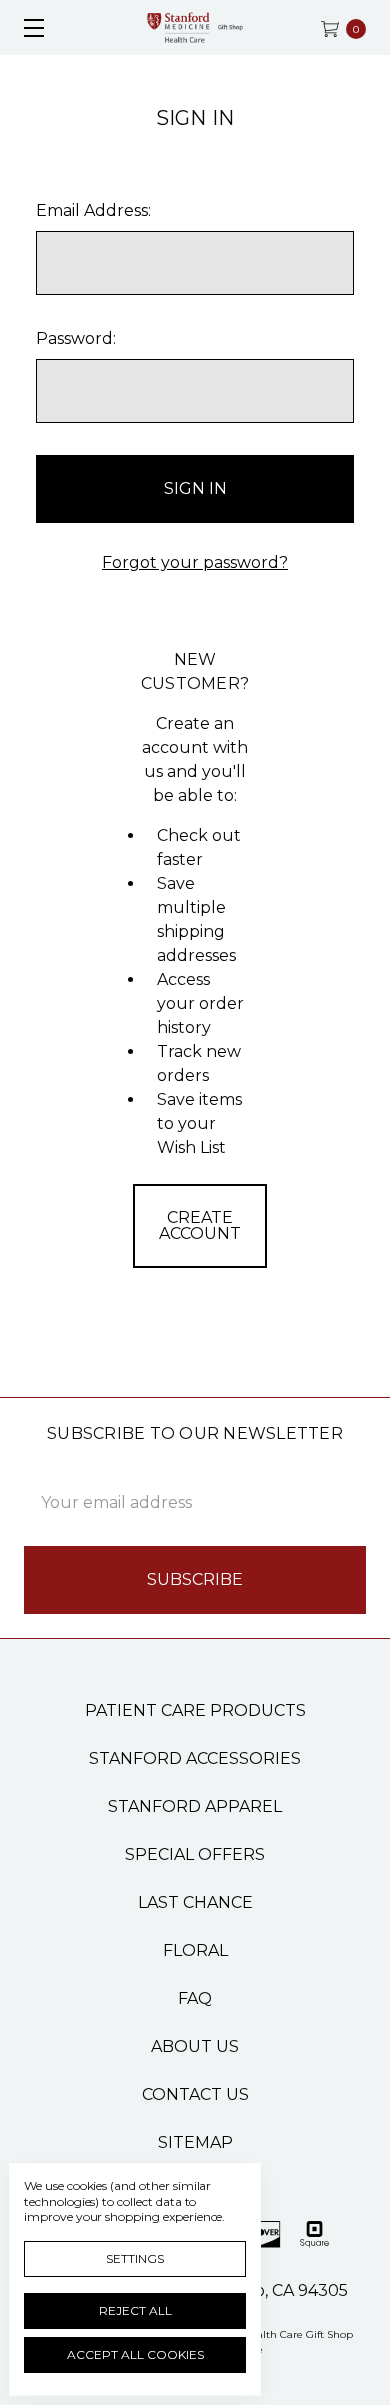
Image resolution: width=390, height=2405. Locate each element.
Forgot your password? (195, 562)
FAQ (195, 1998)
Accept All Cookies (135, 2354)
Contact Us (195, 2094)
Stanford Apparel (195, 1806)
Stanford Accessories (195, 1758)
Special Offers (195, 1854)
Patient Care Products (195, 1710)
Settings (135, 2258)
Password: (76, 338)
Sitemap (195, 2142)
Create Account (200, 1225)
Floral (195, 1950)
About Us (195, 2046)
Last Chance (195, 1902)
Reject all (135, 2310)
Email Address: (93, 210)
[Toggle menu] (27, 27)
